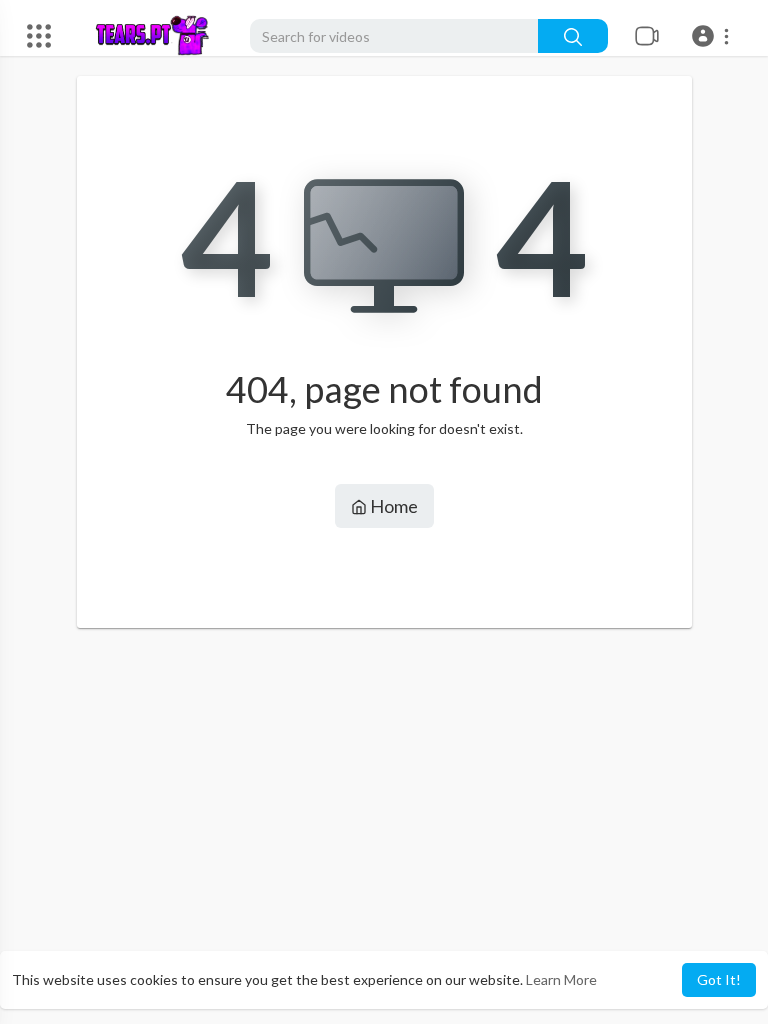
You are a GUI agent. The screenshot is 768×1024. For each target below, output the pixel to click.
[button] (713, 36)
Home (392, 506)
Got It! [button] (719, 979)
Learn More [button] (561, 979)
